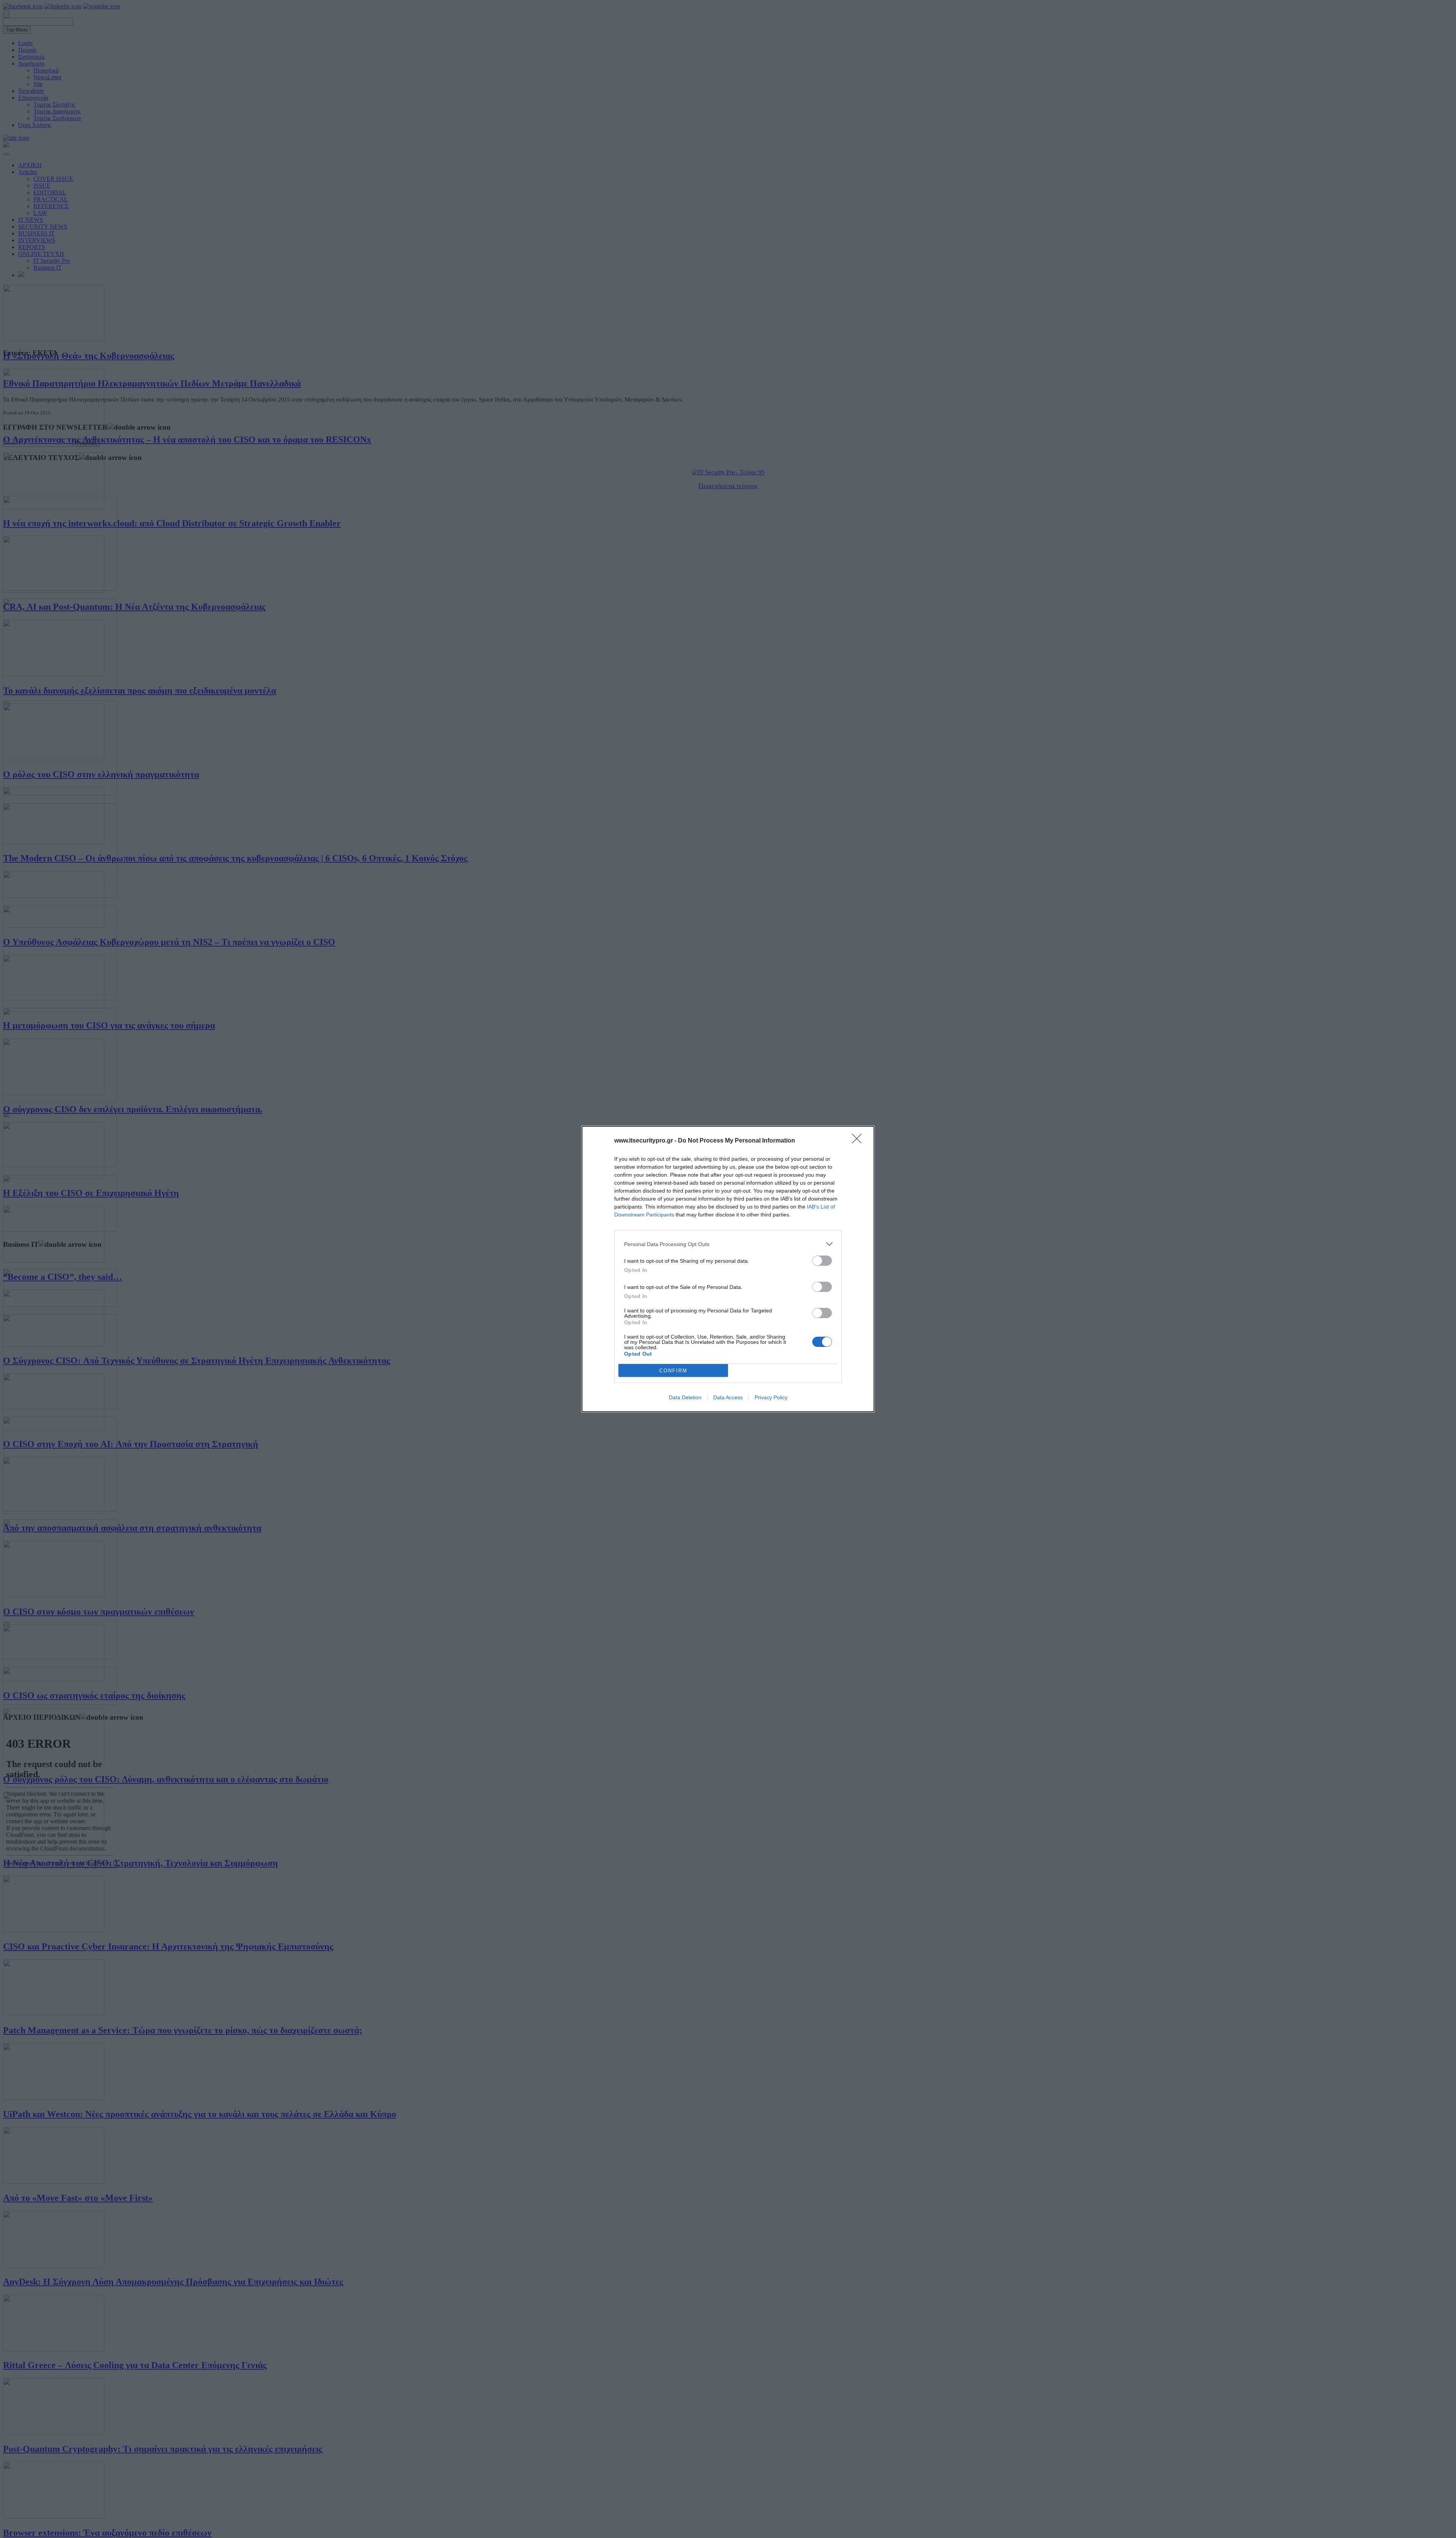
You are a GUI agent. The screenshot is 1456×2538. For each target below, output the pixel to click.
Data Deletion (685, 1397)
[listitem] (728, 1244)
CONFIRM (673, 1371)
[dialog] (728, 1269)
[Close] (859, 1141)
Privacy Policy (771, 1397)
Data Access (728, 1397)
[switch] (822, 1261)
